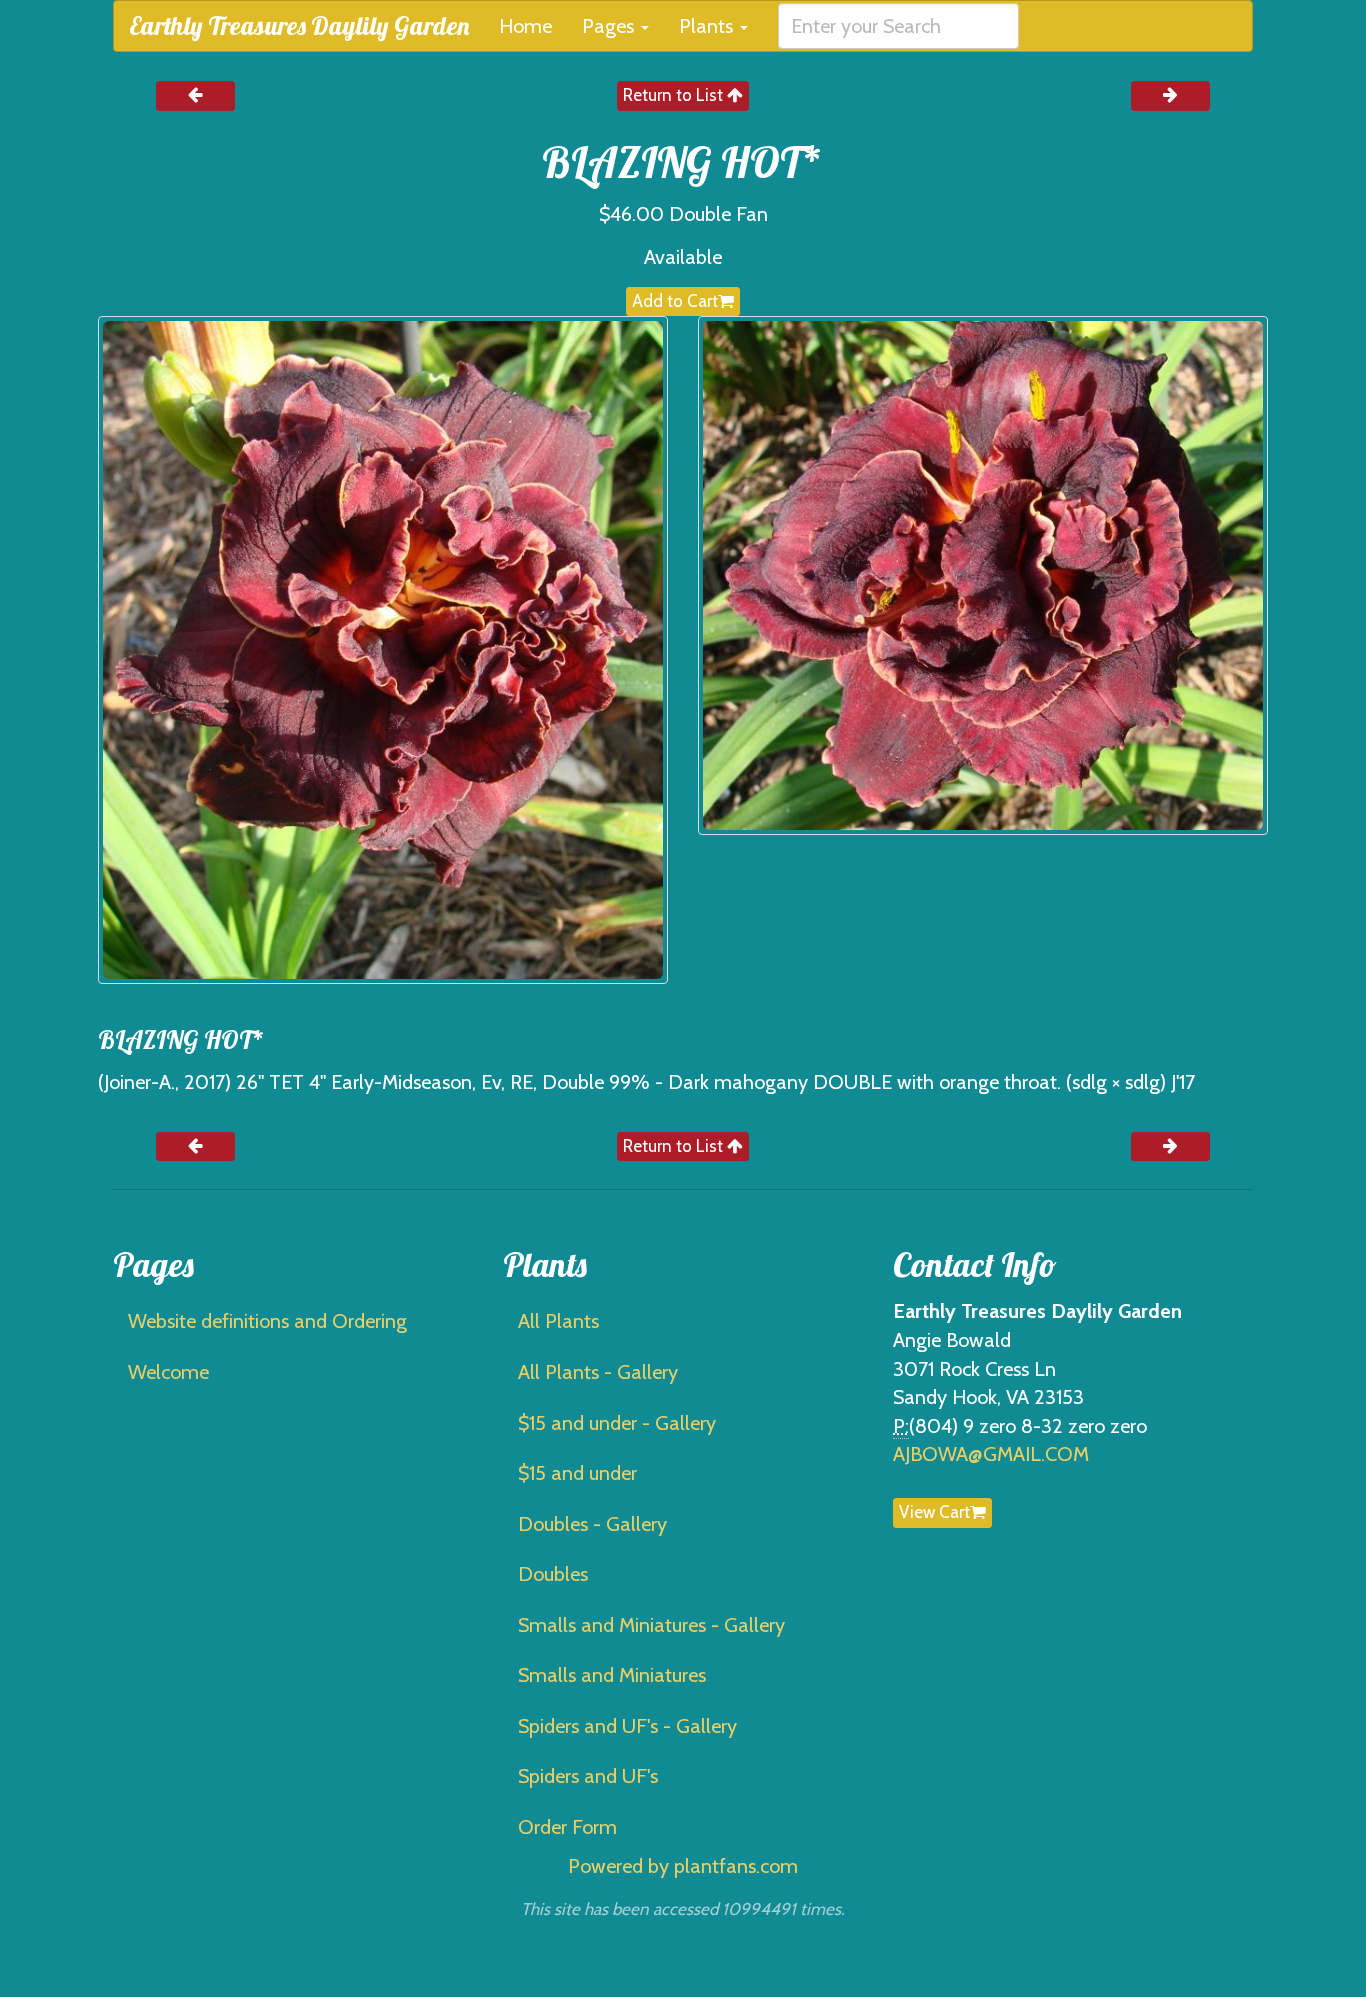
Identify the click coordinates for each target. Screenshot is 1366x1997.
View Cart (934, 1512)
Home (525, 26)
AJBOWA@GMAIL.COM (991, 1454)
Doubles (553, 1574)
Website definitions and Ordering (267, 1321)
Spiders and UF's (588, 1776)
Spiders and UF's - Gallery (627, 1726)
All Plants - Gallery (598, 1372)
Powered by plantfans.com (683, 1866)
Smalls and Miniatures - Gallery (651, 1625)
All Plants (558, 1321)
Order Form (567, 1827)
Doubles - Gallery (592, 1524)
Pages (610, 26)
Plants (708, 26)
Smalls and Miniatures (612, 1675)
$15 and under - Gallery (617, 1423)
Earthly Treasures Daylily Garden (299, 25)
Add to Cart (675, 301)
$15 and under (577, 1473)
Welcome (168, 1372)
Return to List (675, 95)
